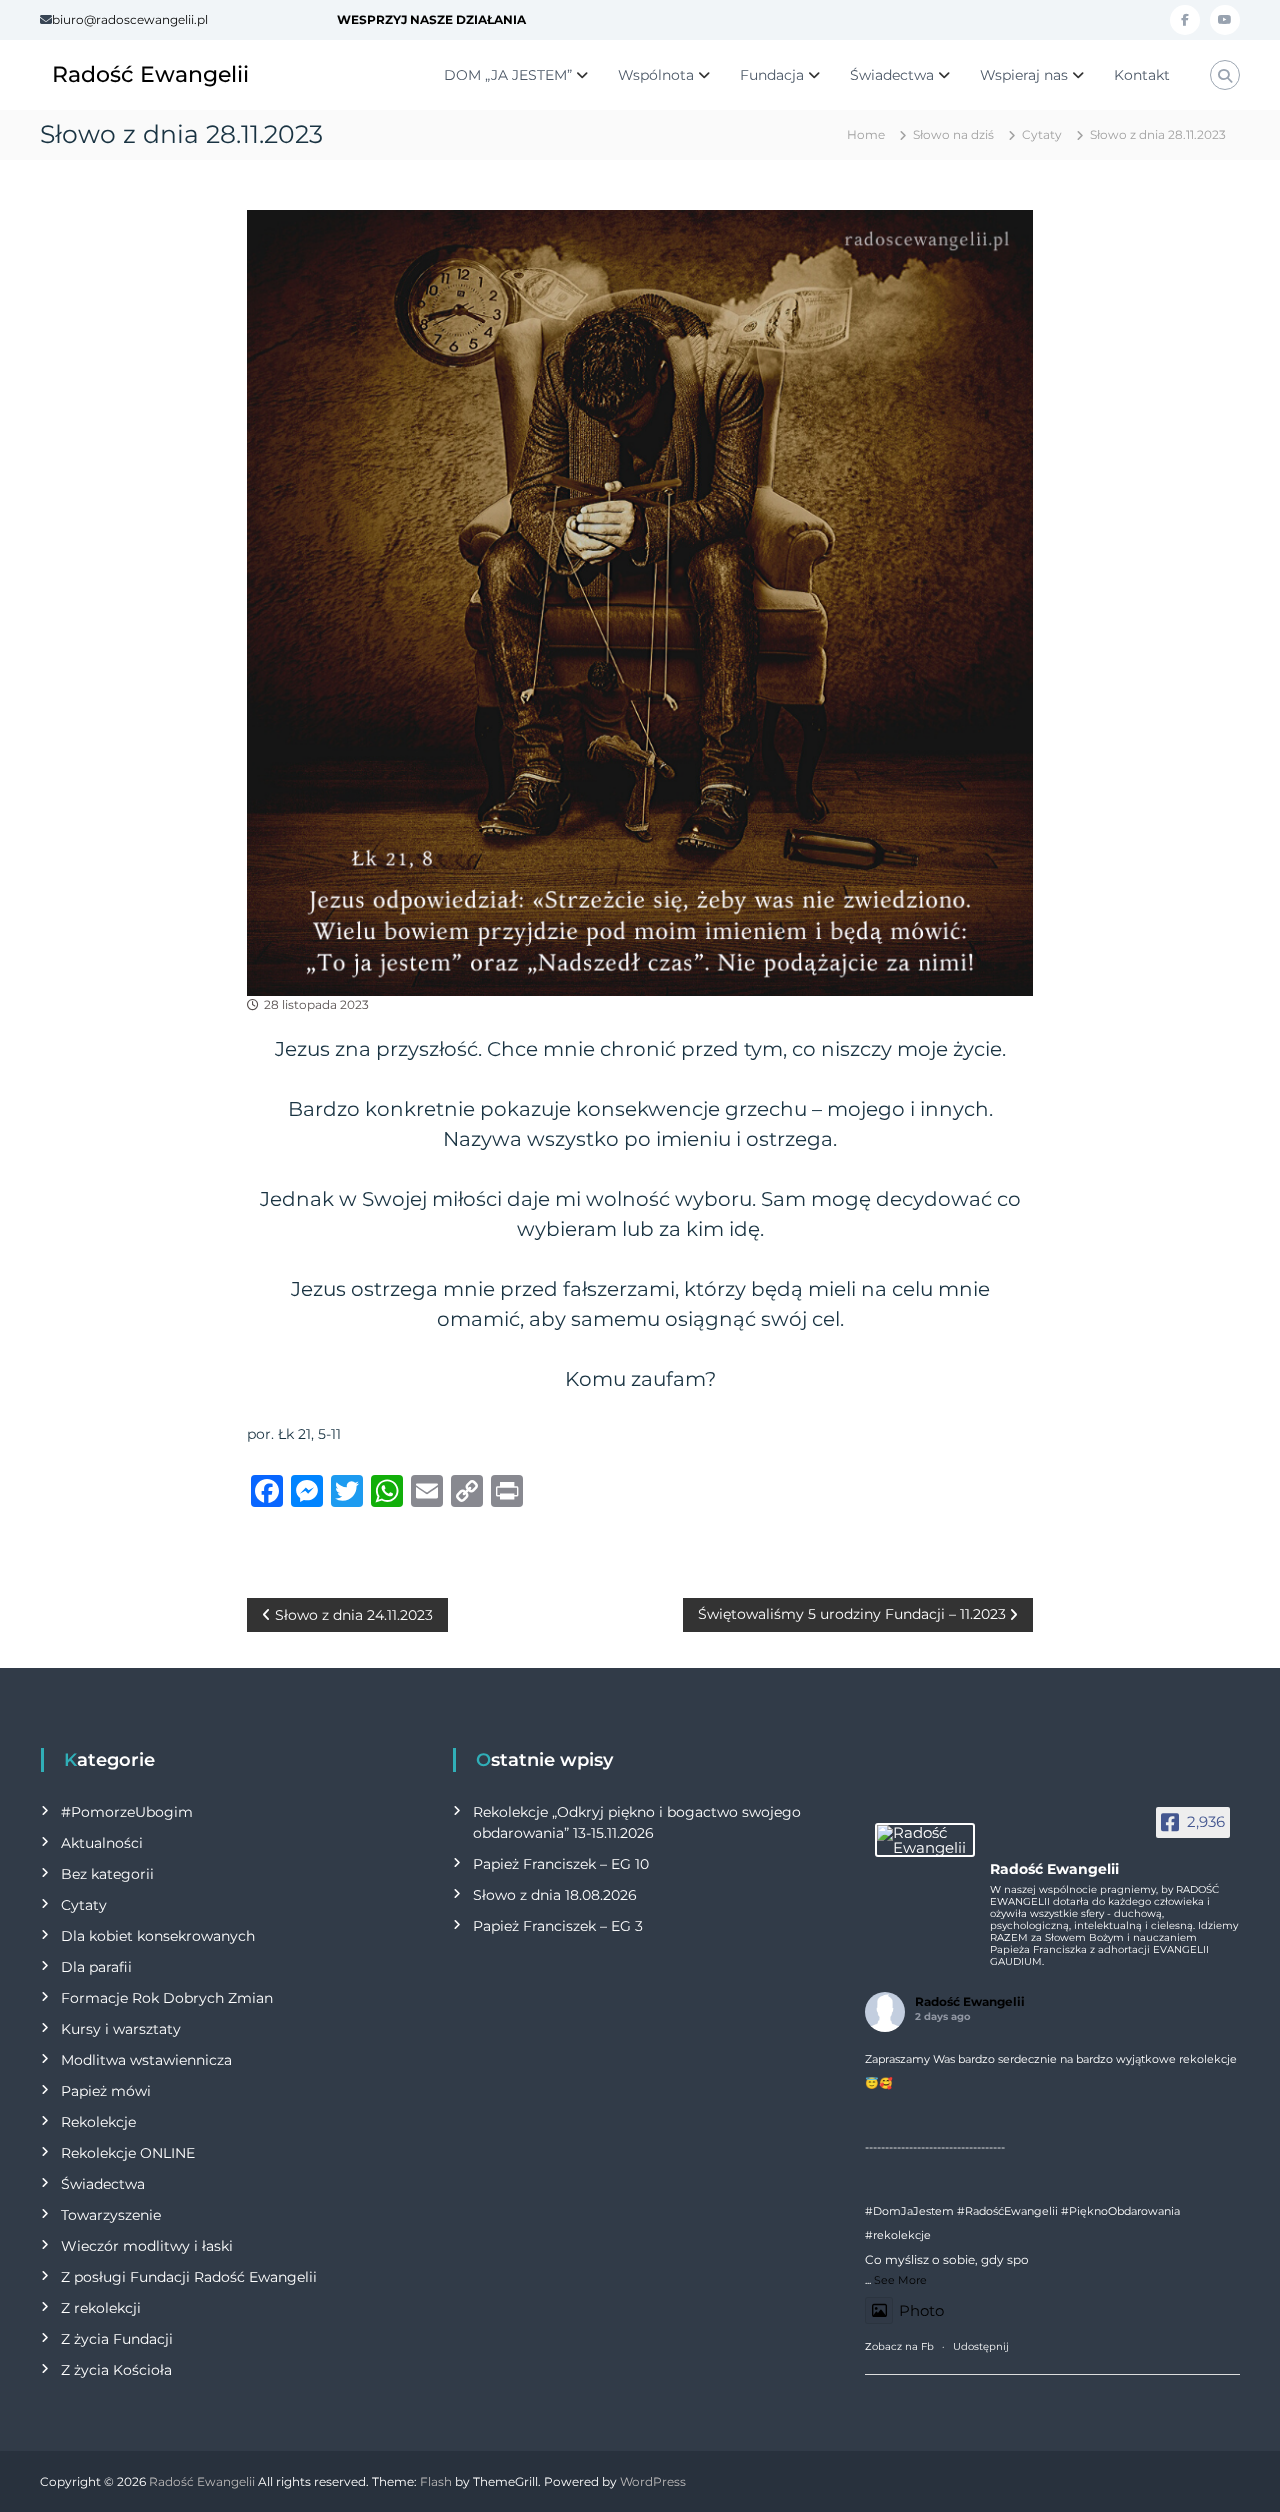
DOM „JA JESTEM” (508, 75)
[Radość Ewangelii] (925, 1840)
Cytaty (1042, 134)
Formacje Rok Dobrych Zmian (167, 1998)
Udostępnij (981, 2346)
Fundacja (772, 75)
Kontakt (1142, 75)
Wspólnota (656, 75)
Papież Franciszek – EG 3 (558, 1926)
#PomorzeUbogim (127, 1812)
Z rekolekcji (101, 2308)
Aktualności (102, 1843)
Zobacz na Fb (899, 2346)
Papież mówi (106, 2091)
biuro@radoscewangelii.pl (130, 19)
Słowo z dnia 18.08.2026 (555, 1895)
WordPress (653, 2481)
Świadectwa (892, 75)
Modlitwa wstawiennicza (146, 2060)
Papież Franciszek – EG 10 (561, 1864)
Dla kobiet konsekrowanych (158, 1936)
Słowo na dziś (953, 134)
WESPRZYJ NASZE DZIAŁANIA (431, 19)
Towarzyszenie (111, 2215)
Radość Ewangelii (150, 74)
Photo (921, 2310)
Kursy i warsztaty (121, 2029)
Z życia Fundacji (117, 2339)
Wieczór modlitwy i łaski (147, 2246)
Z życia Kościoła (116, 2370)
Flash (436, 2481)
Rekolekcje (98, 2122)
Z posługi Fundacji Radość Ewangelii (189, 2277)
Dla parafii (96, 1967)
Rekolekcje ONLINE (128, 2153)
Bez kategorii (107, 1874)
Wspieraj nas (1024, 75)
